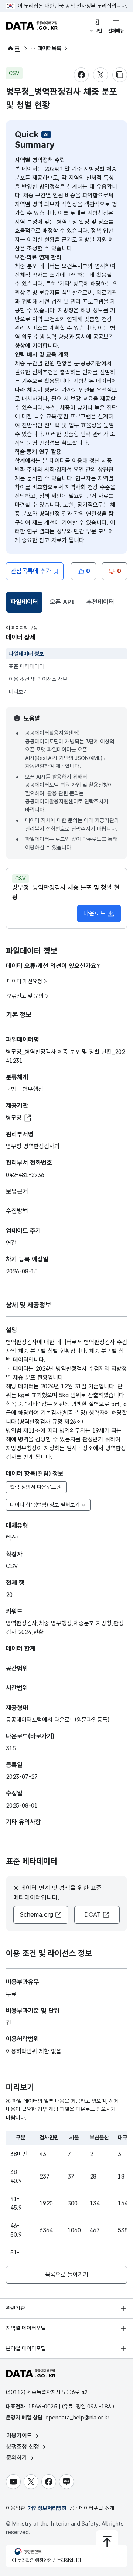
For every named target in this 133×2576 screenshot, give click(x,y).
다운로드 (95, 913)
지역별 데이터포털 (26, 2328)
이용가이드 (20, 2435)
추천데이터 (100, 602)
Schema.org (36, 1914)
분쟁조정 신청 (24, 2447)
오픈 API (62, 602)
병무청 (14, 1118)
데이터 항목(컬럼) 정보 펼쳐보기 (45, 1505)
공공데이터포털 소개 (92, 2508)
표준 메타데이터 (26, 666)
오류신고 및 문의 (25, 996)
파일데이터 (25, 604)
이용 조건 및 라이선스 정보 (38, 679)
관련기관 (16, 2308)
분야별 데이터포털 (26, 2348)
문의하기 (18, 2458)
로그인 (96, 31)
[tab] (24, 602)
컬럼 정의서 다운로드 (33, 1487)
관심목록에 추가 (31, 571)
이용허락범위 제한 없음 (34, 2051)
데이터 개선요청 (25, 981)
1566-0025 (43, 2407)
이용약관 (16, 2508)
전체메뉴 (116, 31)
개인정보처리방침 (47, 2508)
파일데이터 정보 (26, 654)
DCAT (93, 1914)
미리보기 (18, 692)
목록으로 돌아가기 (67, 2274)
